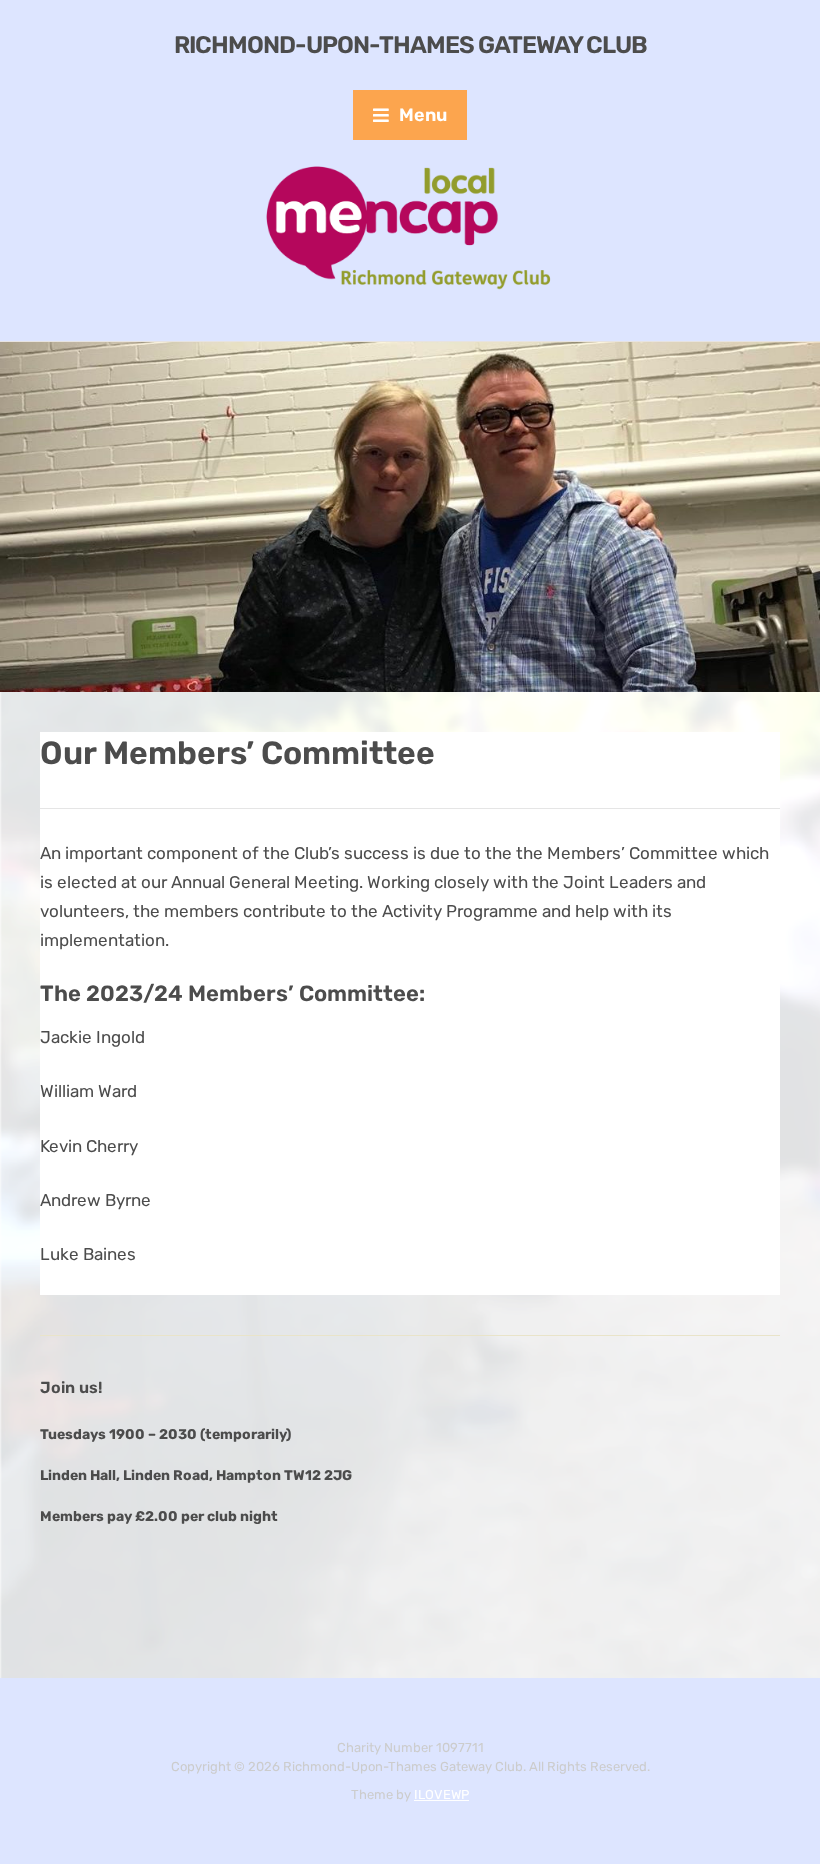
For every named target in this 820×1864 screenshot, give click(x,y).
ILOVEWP (441, 1794)
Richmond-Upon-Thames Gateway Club (410, 45)
